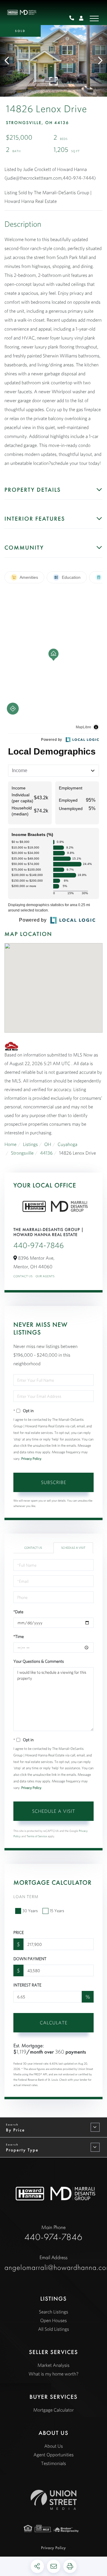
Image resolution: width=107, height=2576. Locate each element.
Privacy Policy (31, 1459)
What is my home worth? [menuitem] (53, 2374)
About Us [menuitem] (54, 2446)
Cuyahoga (67, 1144)
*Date (18, 1612)
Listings (30, 1144)
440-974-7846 (74, 18)
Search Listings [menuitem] (53, 2312)
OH (48, 1144)
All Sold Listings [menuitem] (53, 2329)
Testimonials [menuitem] (53, 2464)
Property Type (22, 2150)
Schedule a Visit (73, 1548)
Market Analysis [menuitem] (53, 2365)
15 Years (57, 1911)
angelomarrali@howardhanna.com (53, 2263)
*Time (19, 1636)
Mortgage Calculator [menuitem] (53, 2410)
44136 (46, 1153)
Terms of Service (37, 1836)
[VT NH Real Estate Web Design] (54, 2500)
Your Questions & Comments (39, 1661)
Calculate (54, 2023)
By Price (15, 2130)
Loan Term (26, 1897)
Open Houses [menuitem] (53, 2321)
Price (19, 1932)
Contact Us (23, 1276)
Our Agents (45, 1276)
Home (11, 1144)
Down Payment (30, 1959)
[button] (10, 61)
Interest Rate (27, 1985)
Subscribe (54, 1482)
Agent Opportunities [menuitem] (53, 2455)
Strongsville (22, 1153)
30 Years (30, 1911)
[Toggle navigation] (94, 19)
